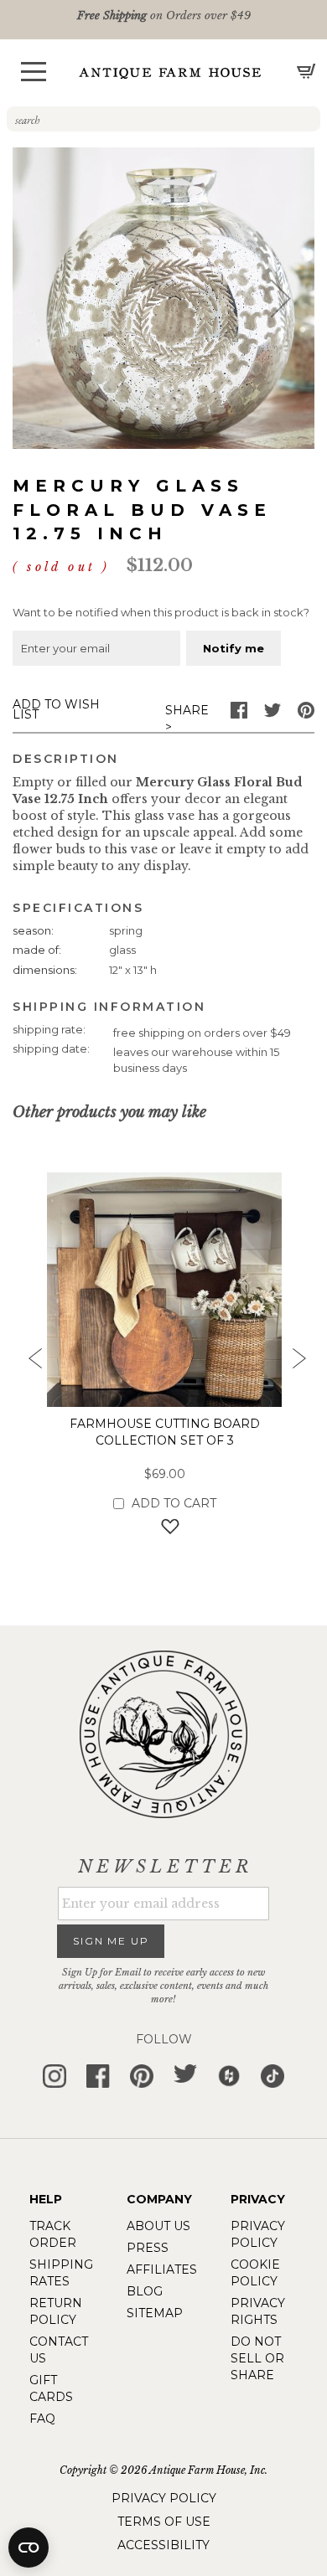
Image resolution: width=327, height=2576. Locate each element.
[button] (34, 72)
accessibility (163, 2545)
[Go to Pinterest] (306, 714)
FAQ (42, 2419)
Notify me (234, 648)
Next (298, 1363)
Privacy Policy (164, 2498)
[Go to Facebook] (239, 714)
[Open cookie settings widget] (29, 2548)
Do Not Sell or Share (257, 2358)
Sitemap (155, 2313)
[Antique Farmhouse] (170, 72)
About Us (158, 2226)
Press (148, 2248)
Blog (145, 2291)
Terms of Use (164, 2522)
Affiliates (162, 2269)
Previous (29, 1363)
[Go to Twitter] (272, 714)
